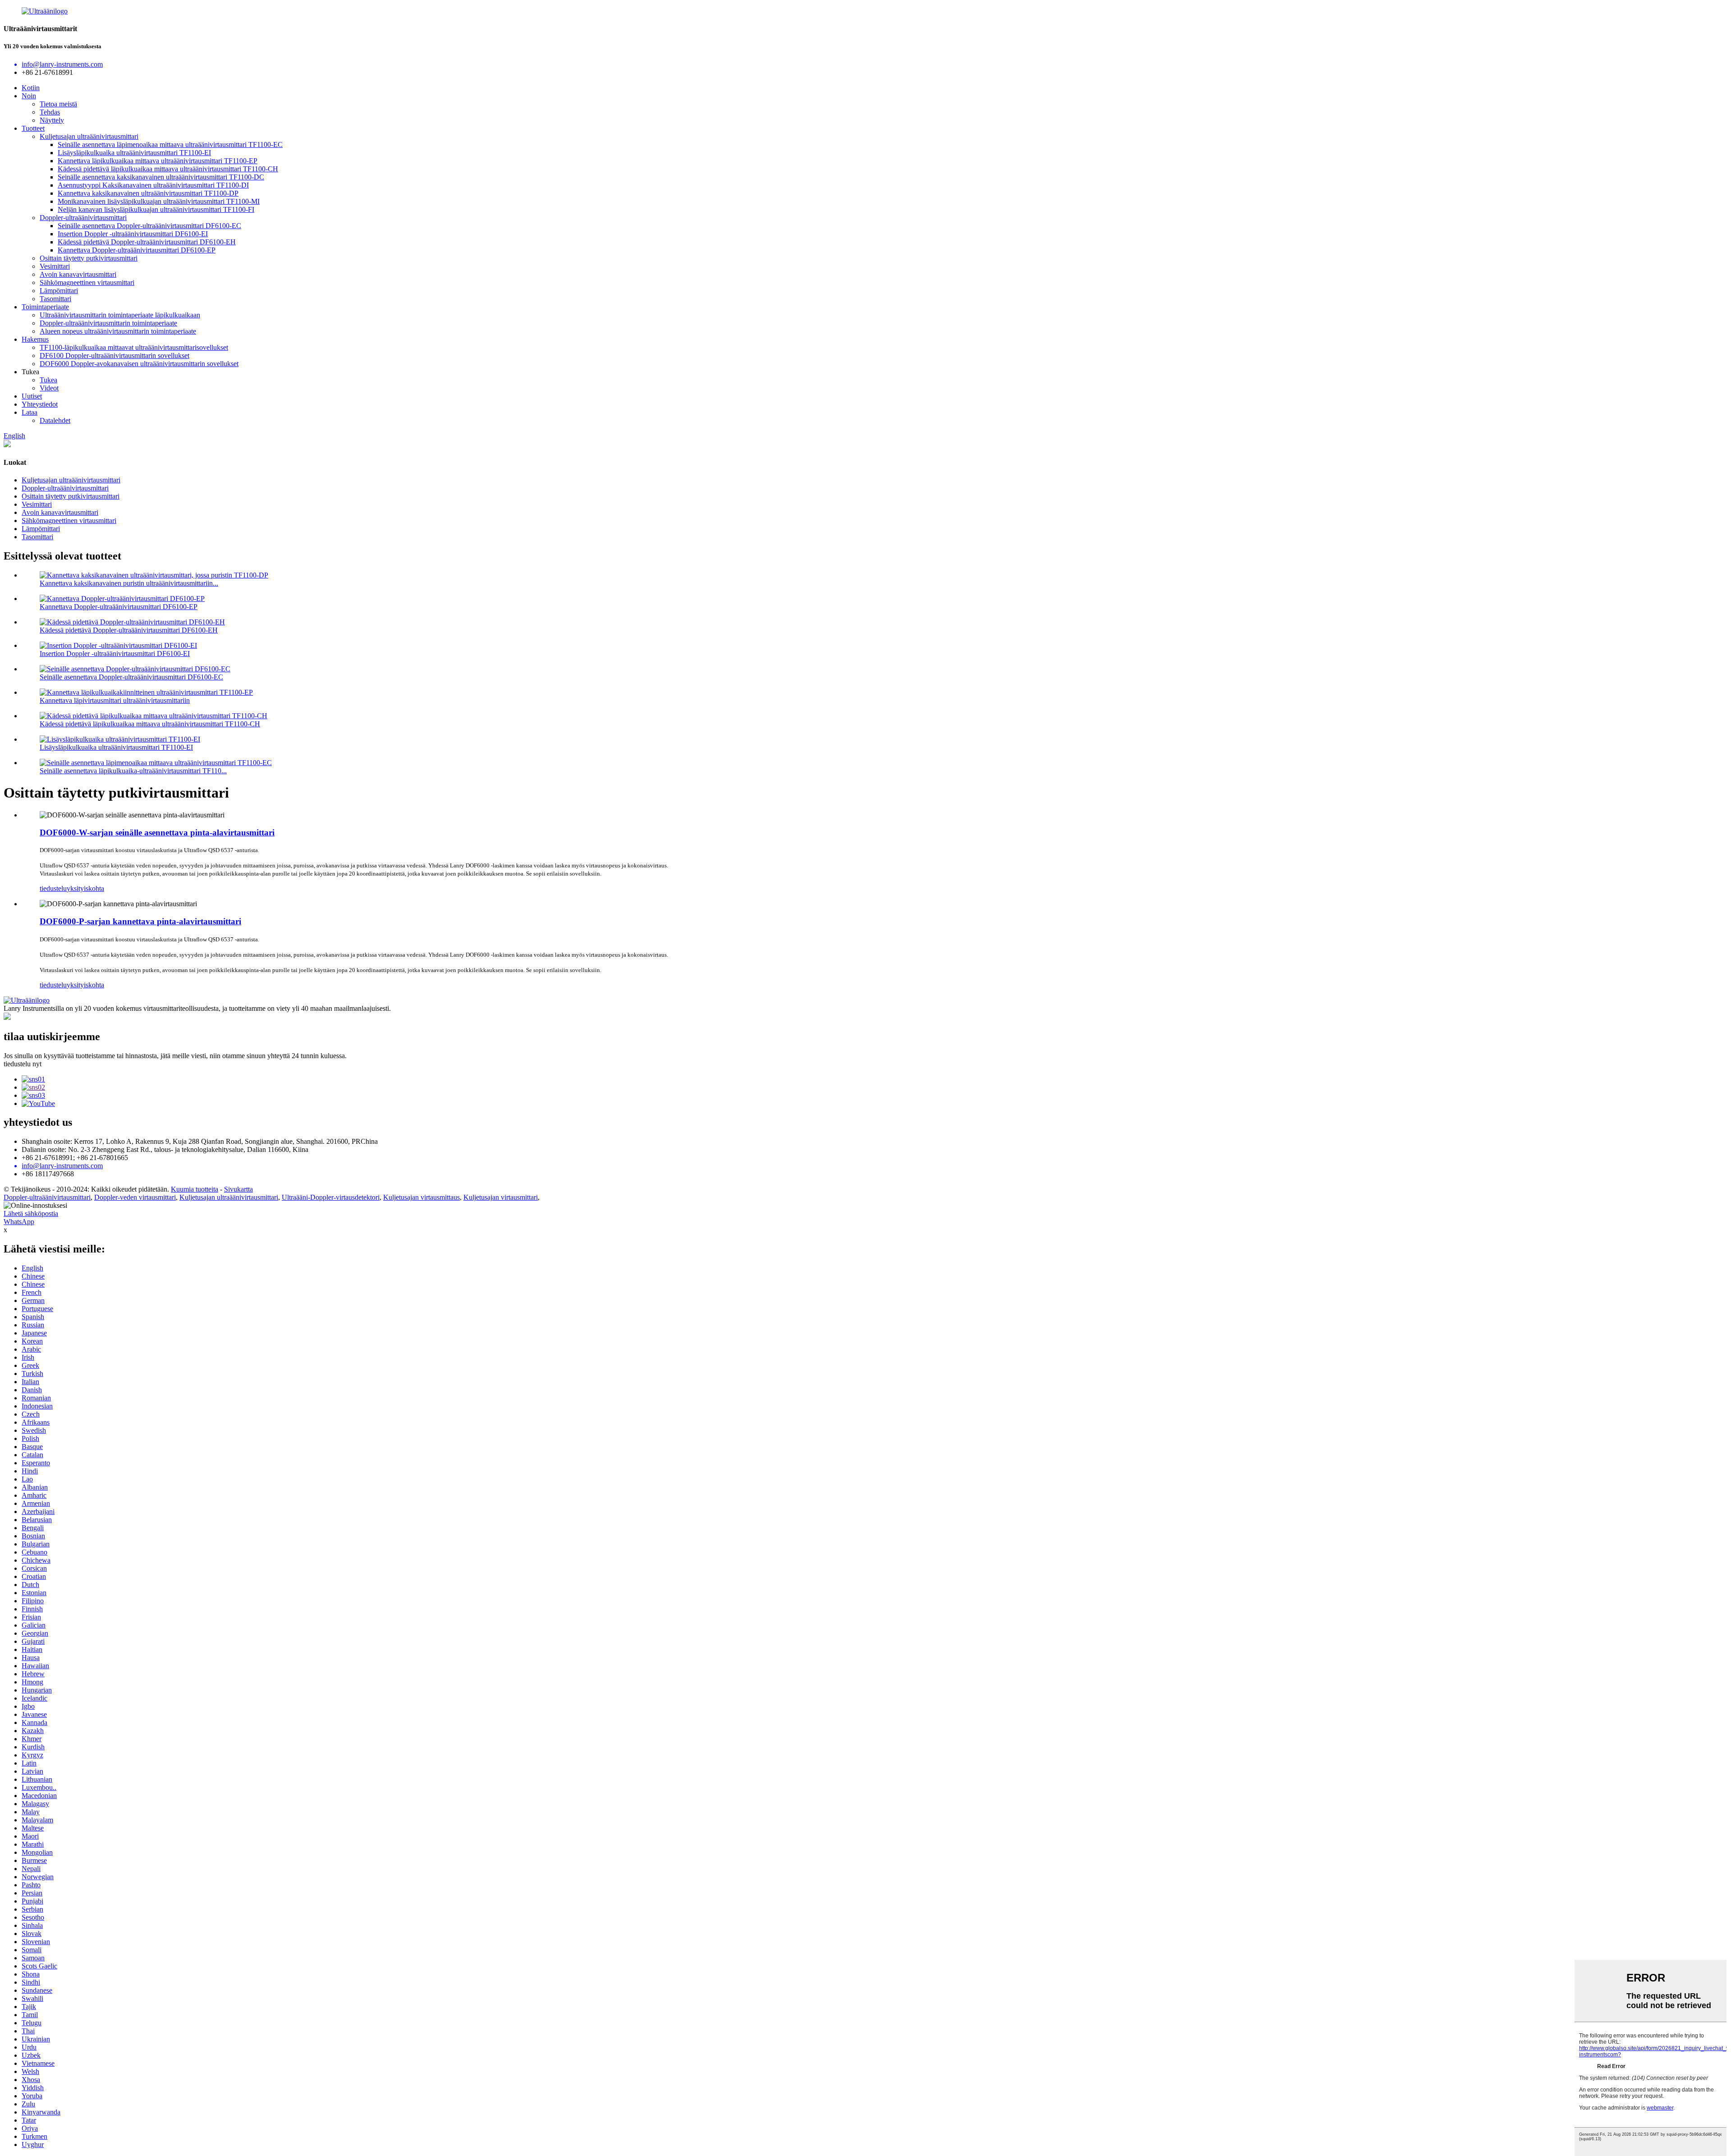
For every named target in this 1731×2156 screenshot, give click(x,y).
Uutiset (32, 396)
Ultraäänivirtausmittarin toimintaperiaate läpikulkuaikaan (120, 315)
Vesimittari (55, 266)
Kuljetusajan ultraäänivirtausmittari (89, 136)
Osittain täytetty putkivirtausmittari (89, 258)
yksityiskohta (85, 888)
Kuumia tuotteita (195, 1189)
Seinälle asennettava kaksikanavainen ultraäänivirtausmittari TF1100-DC (161, 177)
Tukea (48, 380)
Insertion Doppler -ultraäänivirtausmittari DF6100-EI (133, 234)
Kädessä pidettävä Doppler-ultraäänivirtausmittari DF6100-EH (147, 242)
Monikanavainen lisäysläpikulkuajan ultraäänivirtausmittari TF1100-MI (159, 201)
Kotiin (31, 88)
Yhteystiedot (40, 404)
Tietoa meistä (58, 104)
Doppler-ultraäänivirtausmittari (83, 218)
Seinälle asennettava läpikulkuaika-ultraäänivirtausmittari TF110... (133, 771)
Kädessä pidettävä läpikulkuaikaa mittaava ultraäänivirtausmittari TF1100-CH (168, 169)
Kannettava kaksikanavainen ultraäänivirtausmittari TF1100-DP (148, 193)
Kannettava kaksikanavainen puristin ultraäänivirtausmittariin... (129, 583)
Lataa (30, 412)
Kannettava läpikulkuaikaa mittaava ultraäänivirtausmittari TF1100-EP (158, 161)
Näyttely (52, 120)
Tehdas (50, 112)
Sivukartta (238, 1189)
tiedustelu (53, 888)
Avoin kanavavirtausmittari (78, 274)
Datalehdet (55, 420)
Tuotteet (33, 128)
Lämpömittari (59, 291)
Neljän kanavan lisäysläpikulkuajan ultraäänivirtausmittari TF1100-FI (156, 209)
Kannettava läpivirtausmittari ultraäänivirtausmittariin (115, 700)
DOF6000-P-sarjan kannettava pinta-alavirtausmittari (140, 921)
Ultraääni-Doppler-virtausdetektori (331, 1197)
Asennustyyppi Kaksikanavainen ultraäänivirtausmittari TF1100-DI (153, 185)
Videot (49, 388)
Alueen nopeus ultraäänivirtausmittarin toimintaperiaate (118, 331)
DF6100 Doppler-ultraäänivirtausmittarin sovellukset (114, 356)
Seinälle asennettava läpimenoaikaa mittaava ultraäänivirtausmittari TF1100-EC (170, 144)
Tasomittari (55, 299)
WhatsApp (19, 1222)
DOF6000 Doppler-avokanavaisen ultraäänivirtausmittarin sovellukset (139, 364)
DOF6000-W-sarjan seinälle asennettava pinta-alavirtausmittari (157, 833)
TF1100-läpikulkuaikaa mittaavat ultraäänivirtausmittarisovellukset (134, 347)
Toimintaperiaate (45, 307)
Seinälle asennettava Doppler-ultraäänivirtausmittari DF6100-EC (149, 226)
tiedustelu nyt (23, 1064)
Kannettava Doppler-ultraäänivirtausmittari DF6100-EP (137, 250)
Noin (29, 96)
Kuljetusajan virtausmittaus (421, 1197)
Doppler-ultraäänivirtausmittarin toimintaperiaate (108, 323)
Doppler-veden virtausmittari (135, 1197)
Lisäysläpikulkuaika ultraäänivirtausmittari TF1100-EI (134, 153)
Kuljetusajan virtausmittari (501, 1197)
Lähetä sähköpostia (31, 1213)
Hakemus (35, 339)
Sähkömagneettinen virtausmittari (87, 282)
